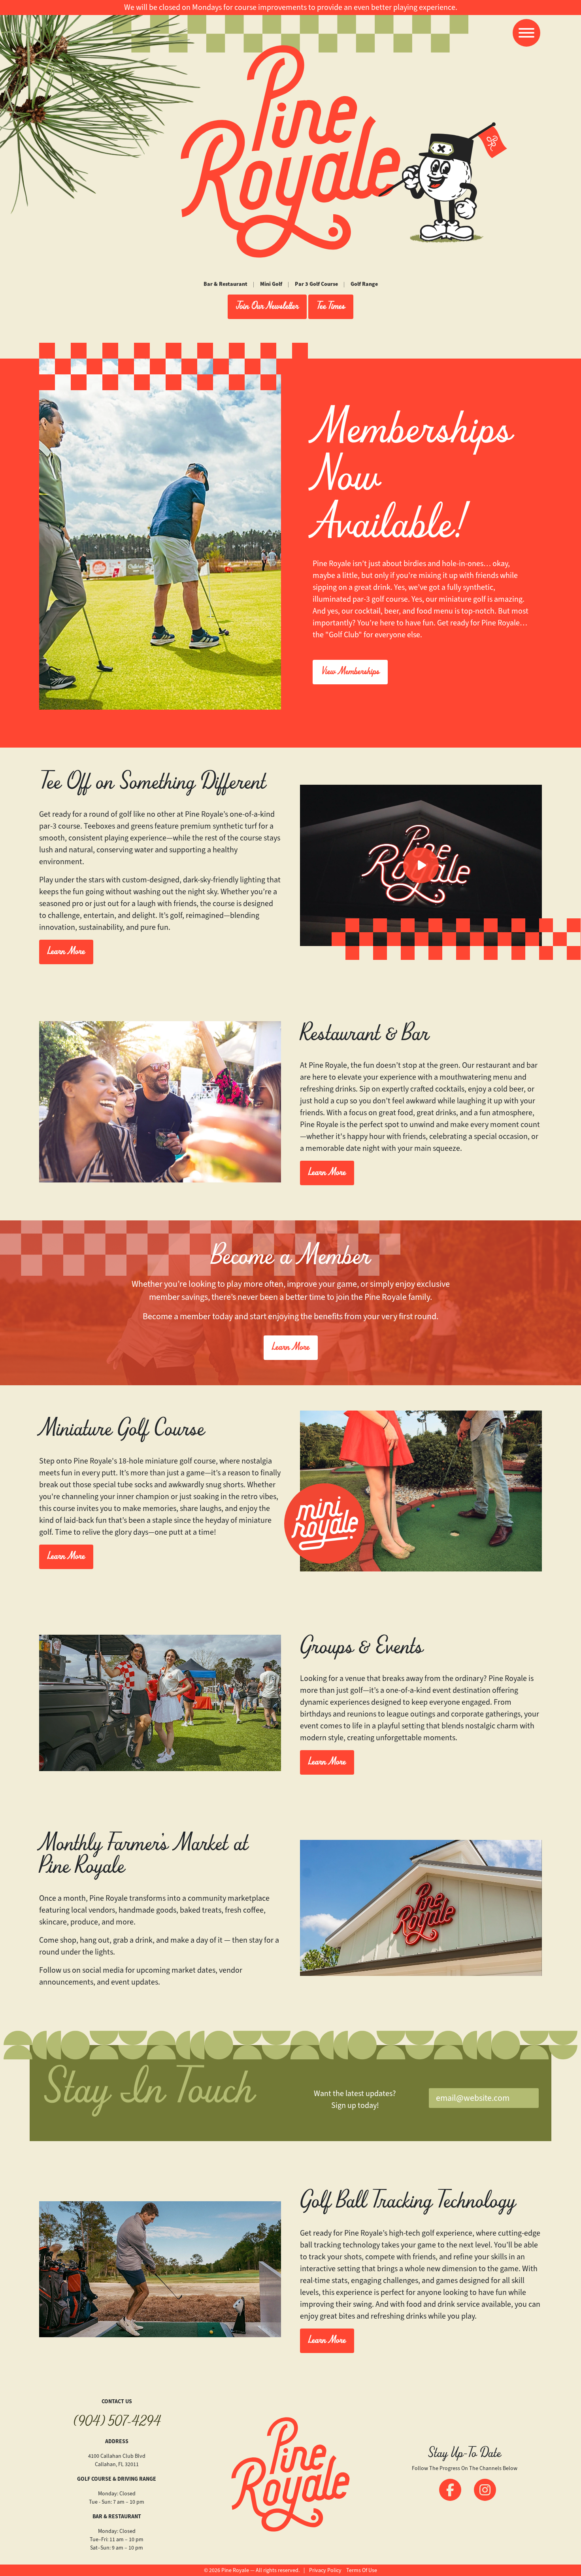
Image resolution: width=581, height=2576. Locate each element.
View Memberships (350, 672)
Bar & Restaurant (225, 284)
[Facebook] (450, 2490)
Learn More (66, 952)
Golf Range (364, 284)
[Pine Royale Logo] (290, 151)
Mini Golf (271, 284)
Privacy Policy (325, 2570)
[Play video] (421, 865)
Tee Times (331, 307)
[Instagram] (485, 2490)
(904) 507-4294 (117, 2423)
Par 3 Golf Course (316, 284)
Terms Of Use (362, 2570)
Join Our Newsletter (267, 307)
